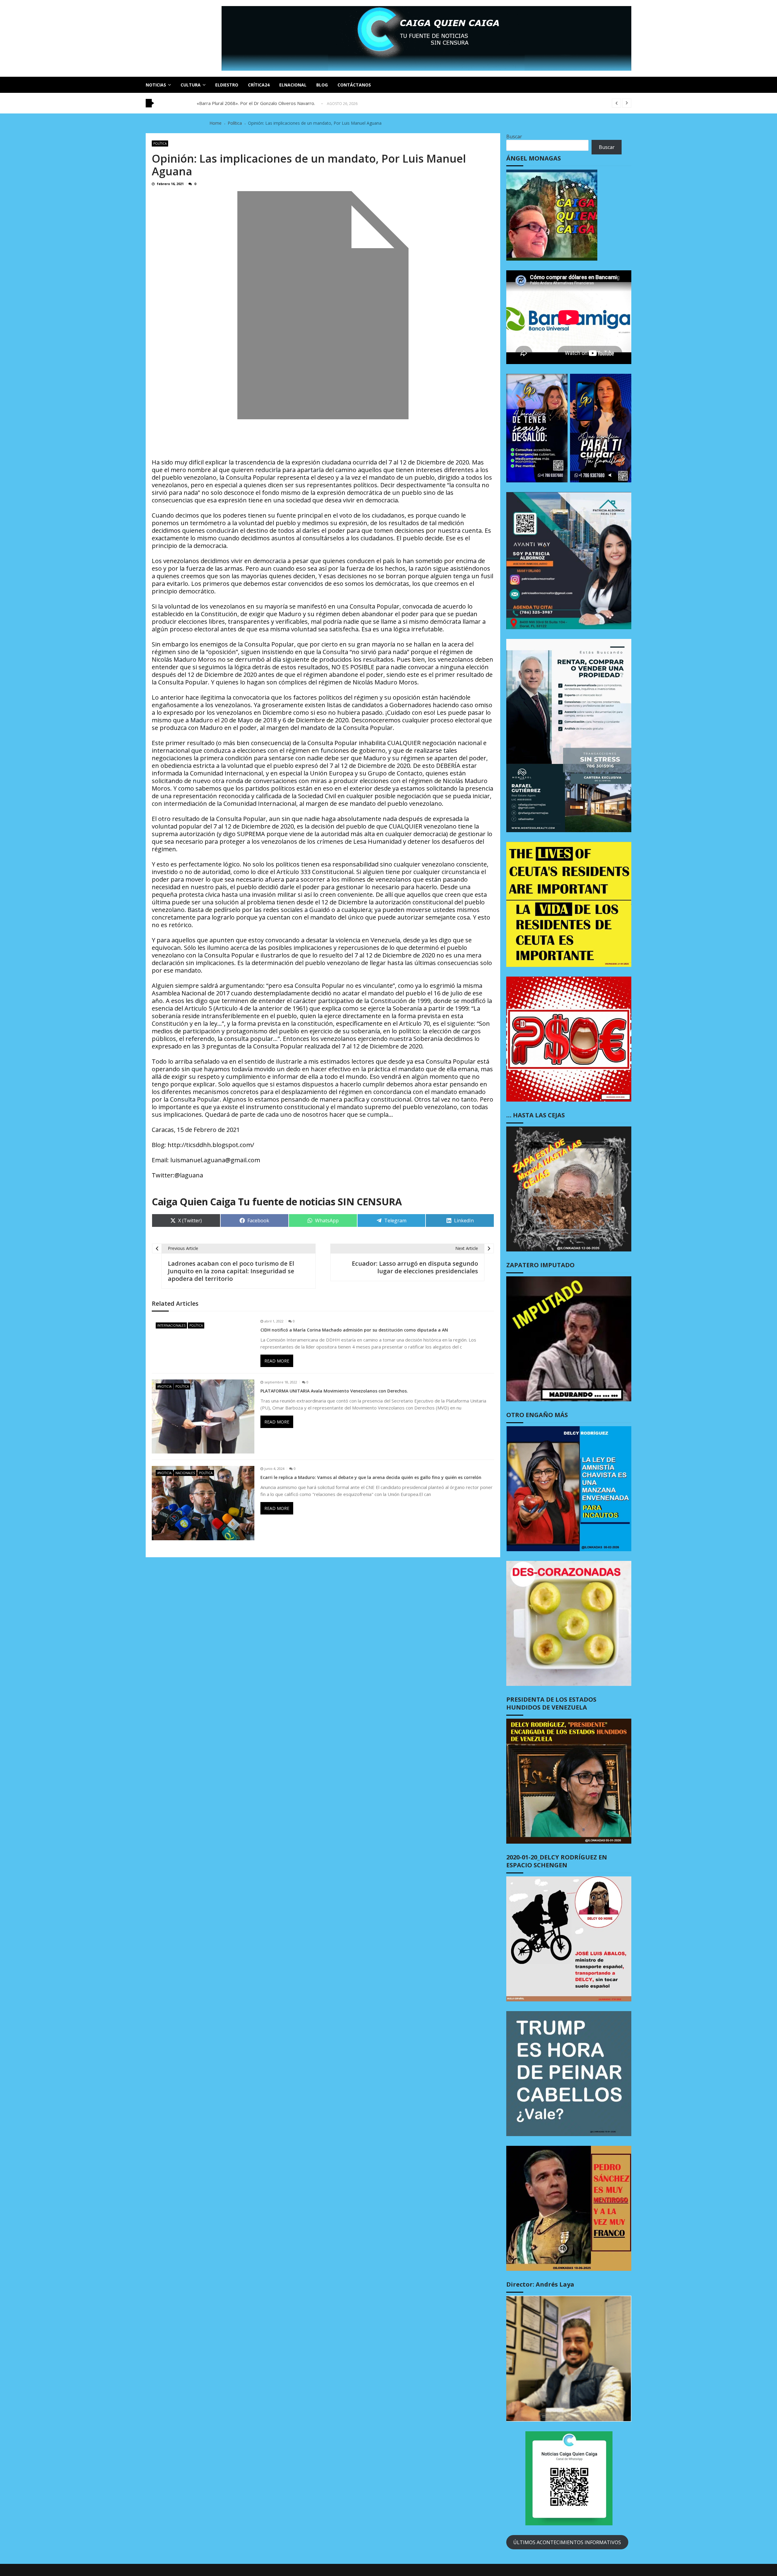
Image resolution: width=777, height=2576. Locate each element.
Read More (277, 1361)
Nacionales (185, 1473)
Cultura (191, 85)
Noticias (156, 85)
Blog (322, 85)
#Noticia (164, 1386)
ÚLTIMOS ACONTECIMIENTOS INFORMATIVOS (567, 2542)
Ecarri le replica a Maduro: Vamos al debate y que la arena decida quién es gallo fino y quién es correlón (371, 1477)
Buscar (514, 137)
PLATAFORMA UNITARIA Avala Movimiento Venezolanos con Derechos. (334, 1391)
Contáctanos (354, 85)
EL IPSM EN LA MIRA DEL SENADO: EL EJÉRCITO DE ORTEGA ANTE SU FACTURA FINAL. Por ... (295, 103)
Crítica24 (259, 85)
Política (160, 143)
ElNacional (293, 85)
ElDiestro (227, 85)
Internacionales (171, 1325)
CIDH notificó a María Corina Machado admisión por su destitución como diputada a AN (354, 1330)
